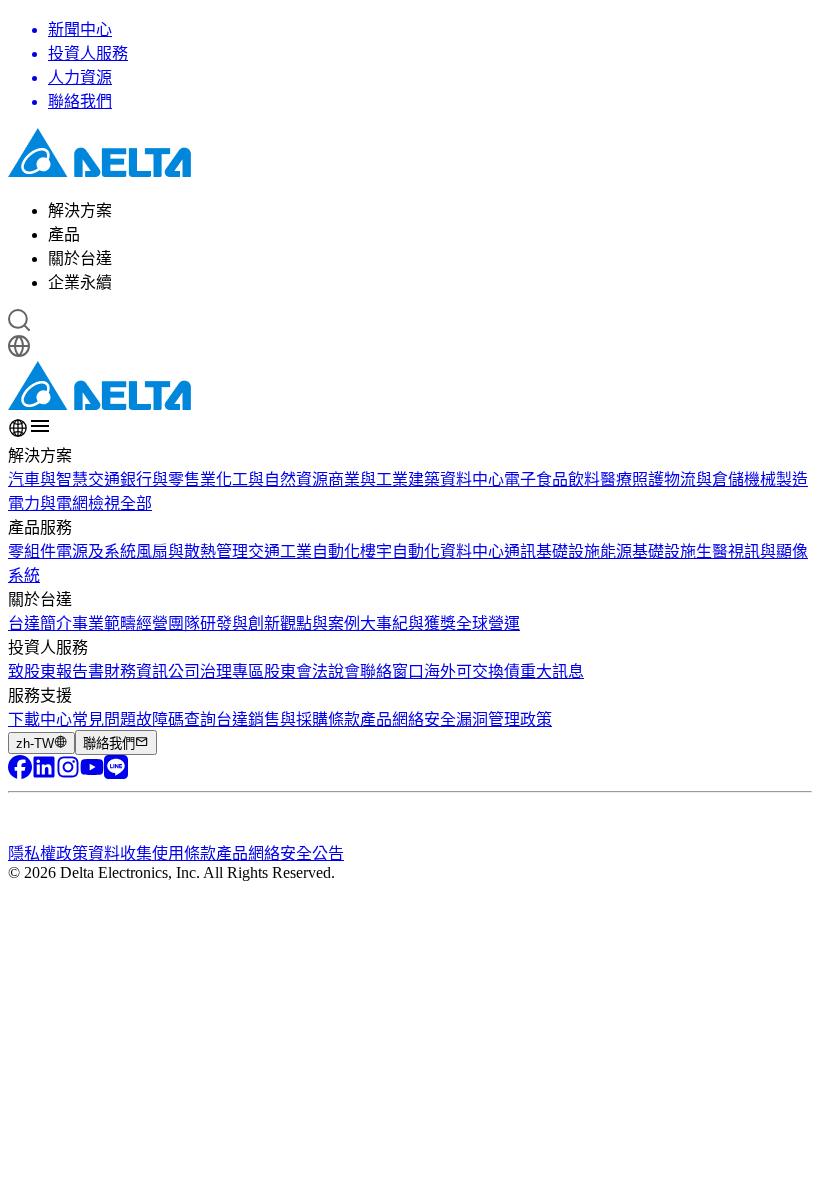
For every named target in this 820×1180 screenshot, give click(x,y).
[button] (410, 322)
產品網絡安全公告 (280, 853)
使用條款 (184, 853)
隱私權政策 (48, 853)
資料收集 (120, 853)
